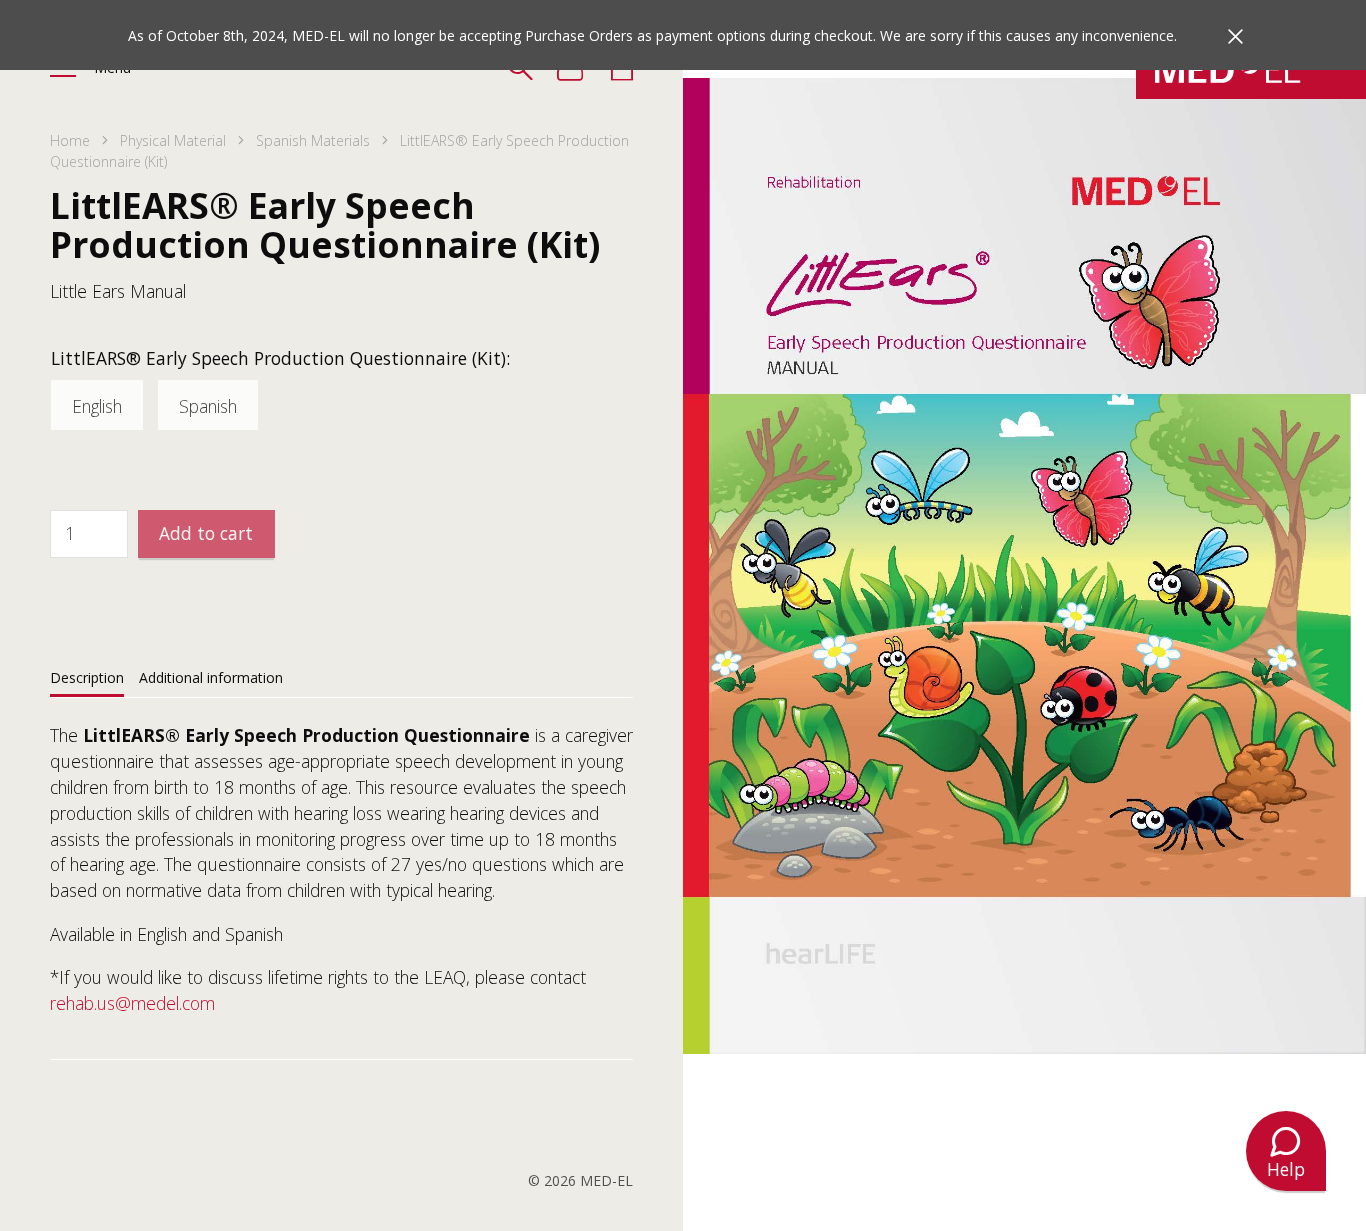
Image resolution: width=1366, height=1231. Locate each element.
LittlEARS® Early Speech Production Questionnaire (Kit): (280, 358)
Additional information (211, 677)
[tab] (87, 677)
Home (70, 140)
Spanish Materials (313, 140)
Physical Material (173, 140)
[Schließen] (1235, 36)
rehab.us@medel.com (132, 1003)
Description (87, 677)
